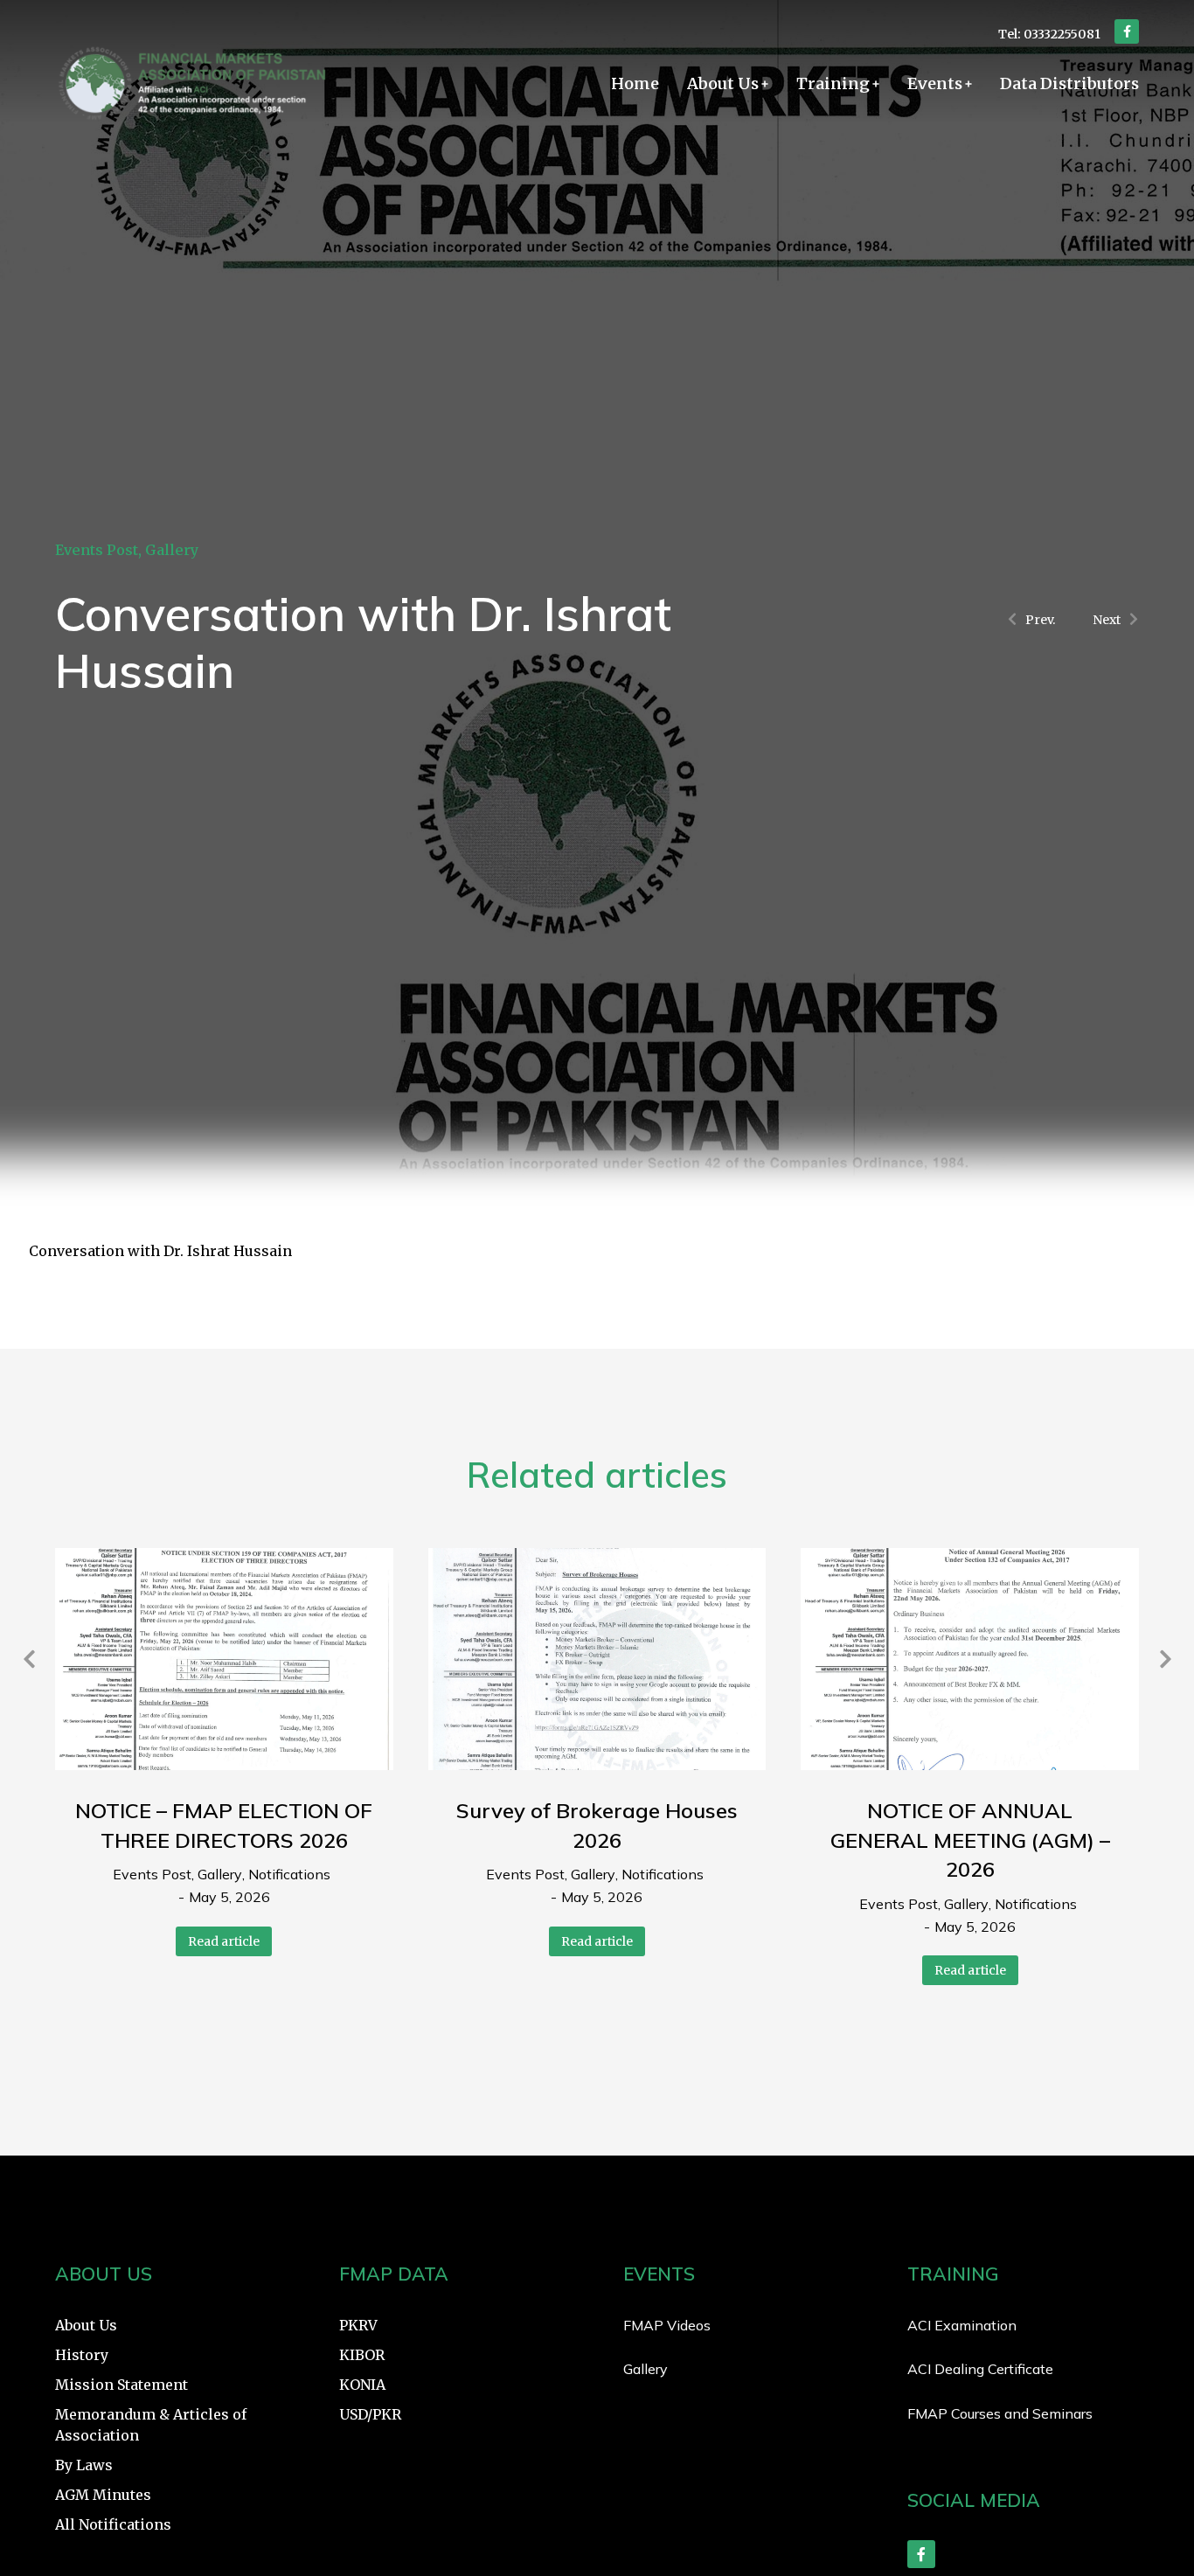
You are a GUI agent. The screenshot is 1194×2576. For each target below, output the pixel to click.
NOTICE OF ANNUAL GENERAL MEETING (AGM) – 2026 (970, 1840)
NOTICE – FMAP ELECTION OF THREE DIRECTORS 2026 (224, 1825)
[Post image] (224, 1659)
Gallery (172, 550)
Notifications (289, 1874)
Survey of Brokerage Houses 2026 (597, 1825)
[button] (29, 1659)
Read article (224, 1941)
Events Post (97, 550)
